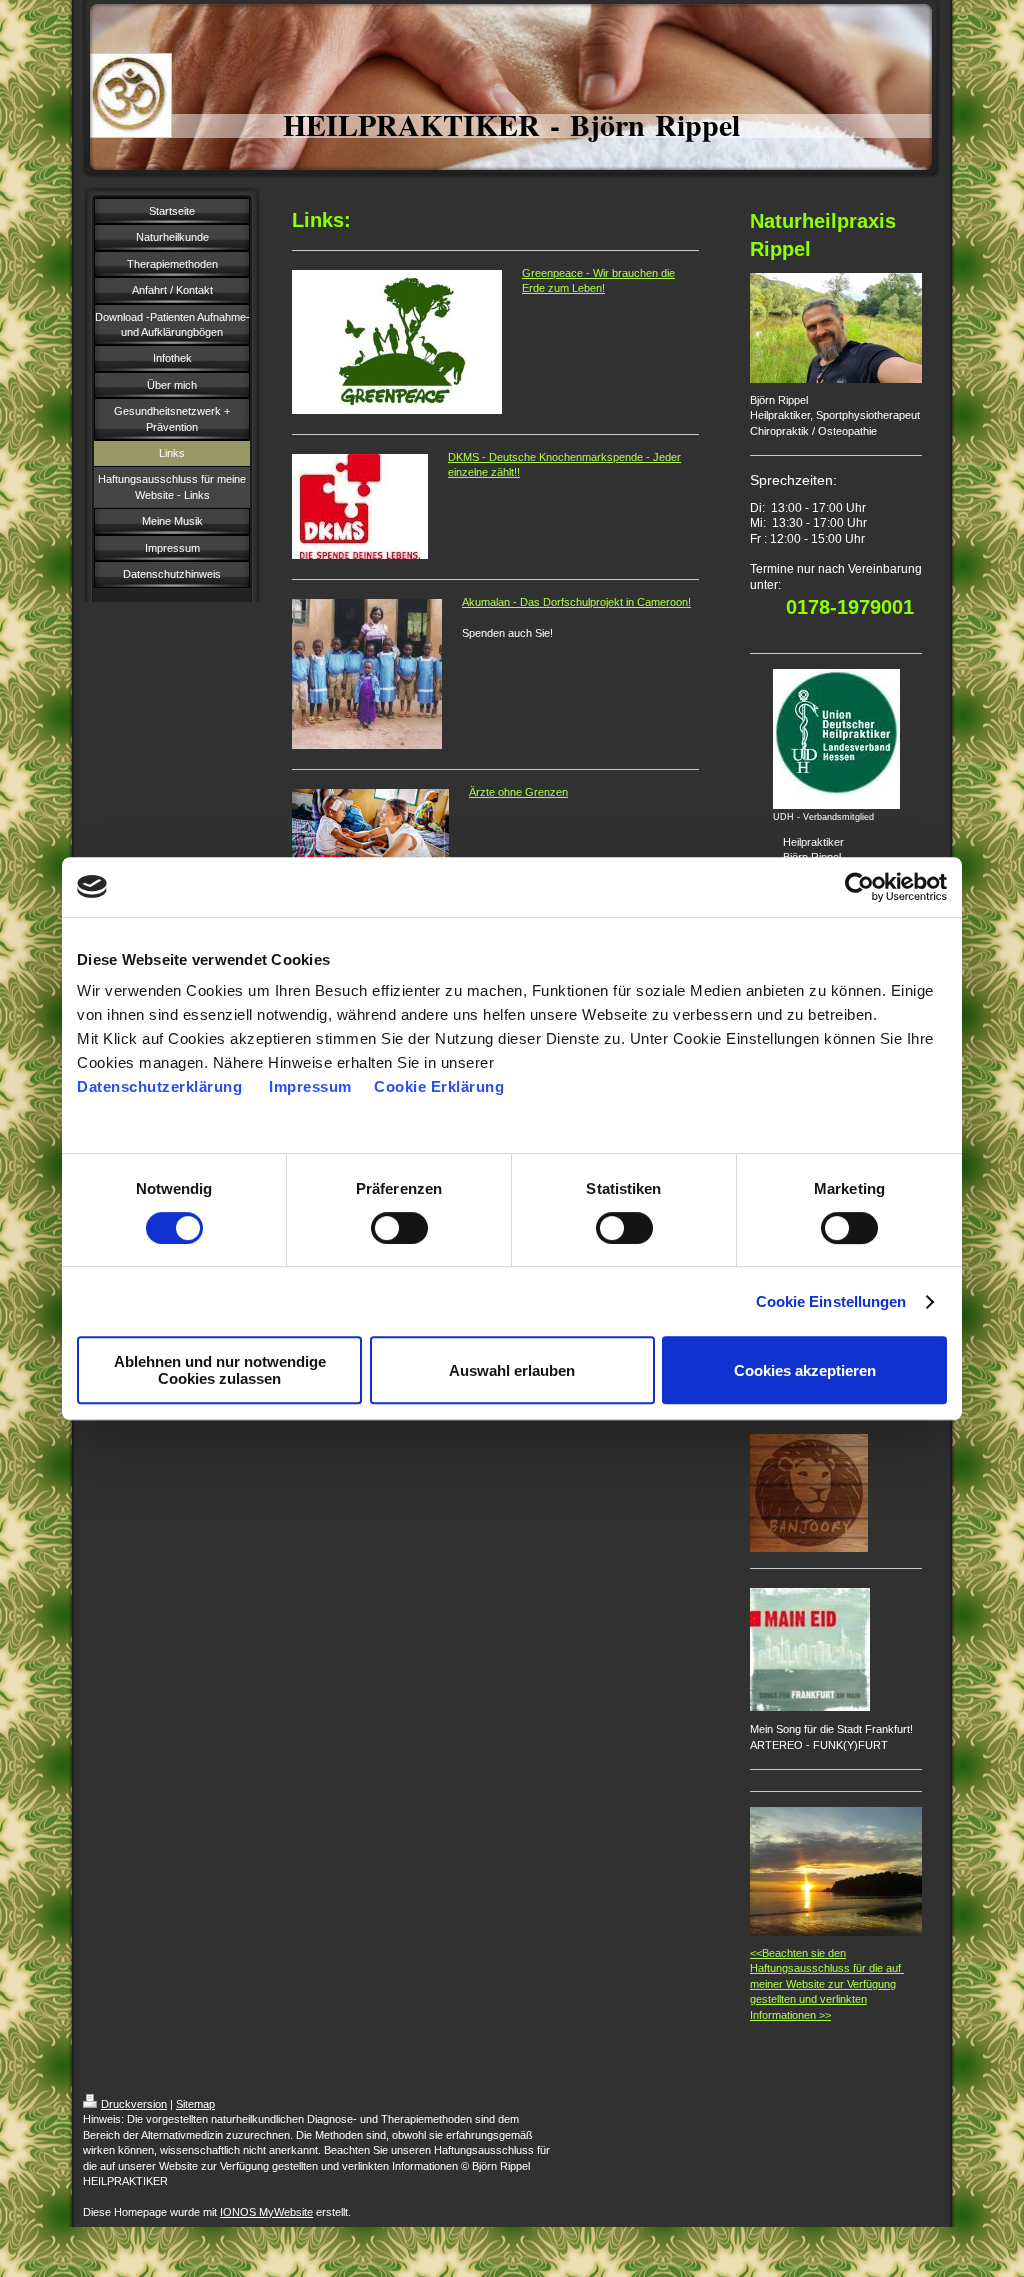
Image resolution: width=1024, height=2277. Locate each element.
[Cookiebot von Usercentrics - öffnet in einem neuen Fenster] (859, 887)
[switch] (399, 1228)
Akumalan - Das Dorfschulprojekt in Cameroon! (576, 602)
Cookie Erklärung (439, 1086)
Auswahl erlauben (512, 1370)
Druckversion (134, 2104)
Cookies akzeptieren (805, 1370)
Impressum (312, 1086)
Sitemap (195, 2104)
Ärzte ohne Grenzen (518, 792)
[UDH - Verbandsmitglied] (836, 739)
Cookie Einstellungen (831, 1301)
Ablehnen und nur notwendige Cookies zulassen (220, 1370)
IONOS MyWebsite (266, 2212)
